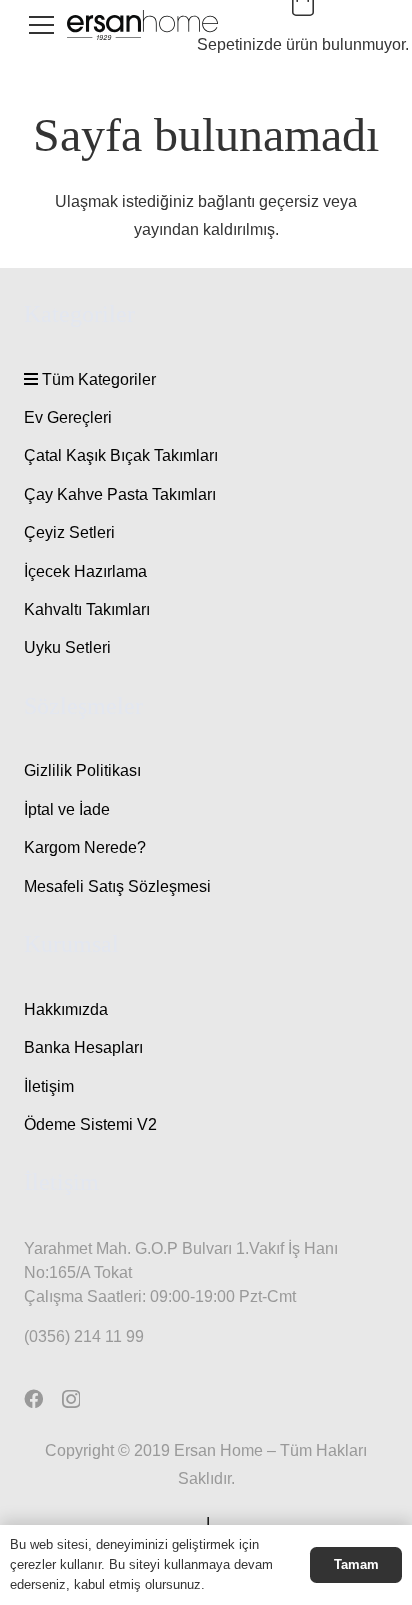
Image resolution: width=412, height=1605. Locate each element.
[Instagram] (71, 1399)
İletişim (49, 1086)
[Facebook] (33, 1398)
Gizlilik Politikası (82, 770)
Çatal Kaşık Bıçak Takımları (121, 455)
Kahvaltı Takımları (87, 609)
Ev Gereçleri (68, 417)
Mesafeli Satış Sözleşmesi (117, 886)
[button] (41, 25)
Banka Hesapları (83, 1047)
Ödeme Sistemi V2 (90, 1124)
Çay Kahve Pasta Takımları (120, 494)
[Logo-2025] (142, 25)
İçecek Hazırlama (85, 571)
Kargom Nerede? (85, 847)
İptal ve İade (67, 809)
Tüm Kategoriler (97, 379)
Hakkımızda (66, 1009)
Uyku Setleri (67, 647)
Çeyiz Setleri (69, 532)
